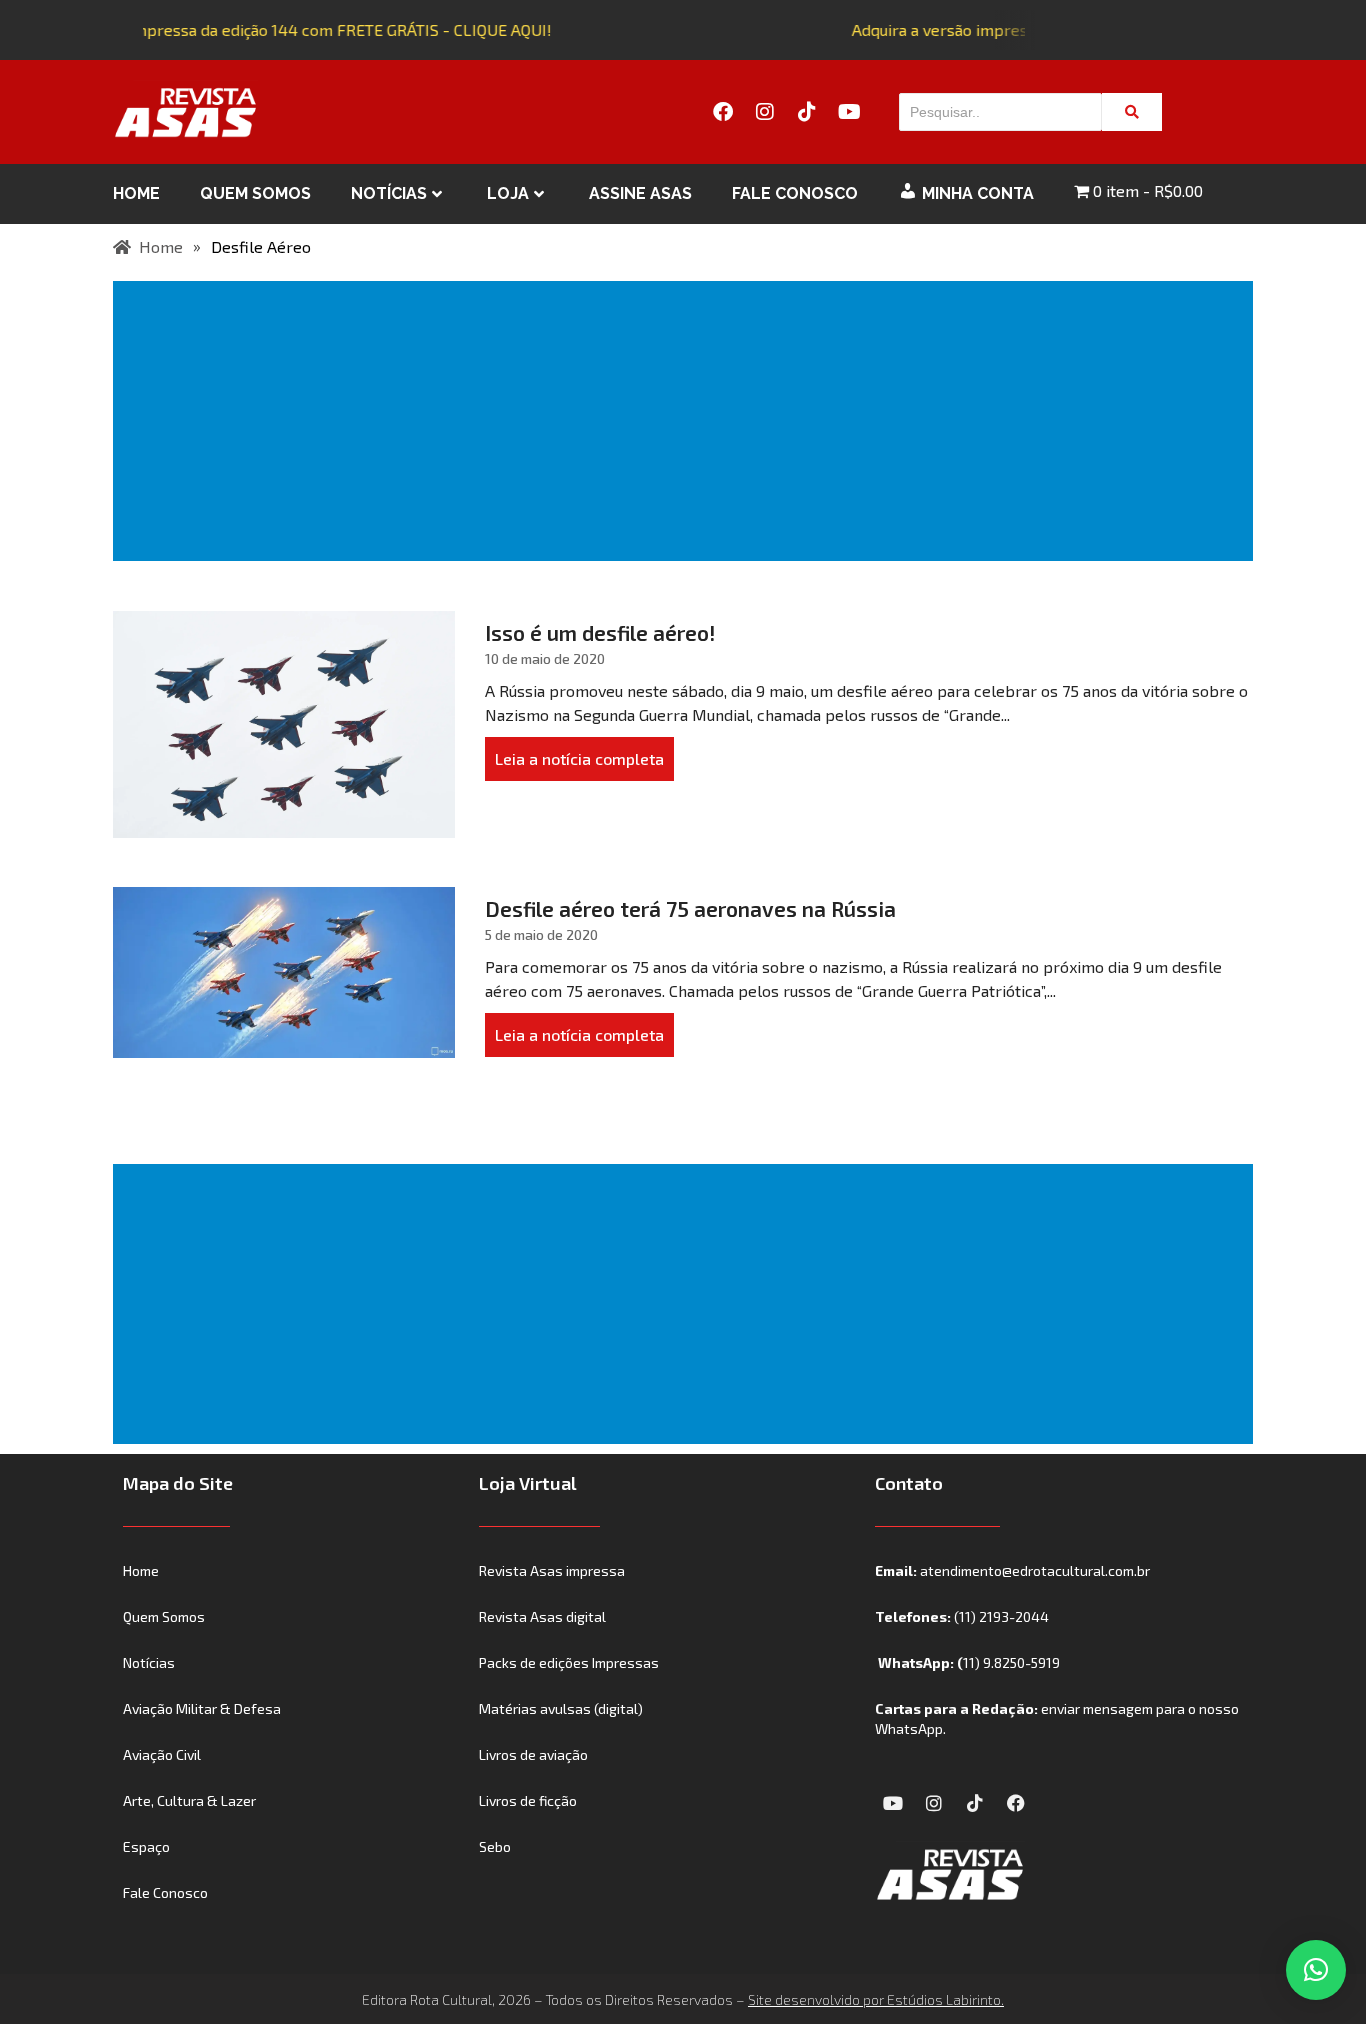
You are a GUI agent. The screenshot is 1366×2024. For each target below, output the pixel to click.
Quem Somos (255, 193)
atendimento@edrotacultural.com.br (1035, 1570)
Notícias (389, 193)
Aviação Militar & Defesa (202, 1708)
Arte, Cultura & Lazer (189, 1800)
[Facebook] (723, 112)
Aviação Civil (162, 1754)
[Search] (1132, 112)
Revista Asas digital (542, 1616)
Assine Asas (640, 193)
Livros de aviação (533, 1754)
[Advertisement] (687, 421)
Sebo (495, 1846)
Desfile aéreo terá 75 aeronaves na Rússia (690, 908)
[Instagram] (765, 112)
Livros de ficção (528, 1800)
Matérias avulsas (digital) (561, 1708)
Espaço (146, 1846)
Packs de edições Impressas (569, 1662)
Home (136, 193)
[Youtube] (849, 112)
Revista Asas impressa (552, 1570)
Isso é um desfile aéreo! (600, 632)
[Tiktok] (807, 112)
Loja (508, 193)
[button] (1316, 1970)
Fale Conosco (795, 193)
